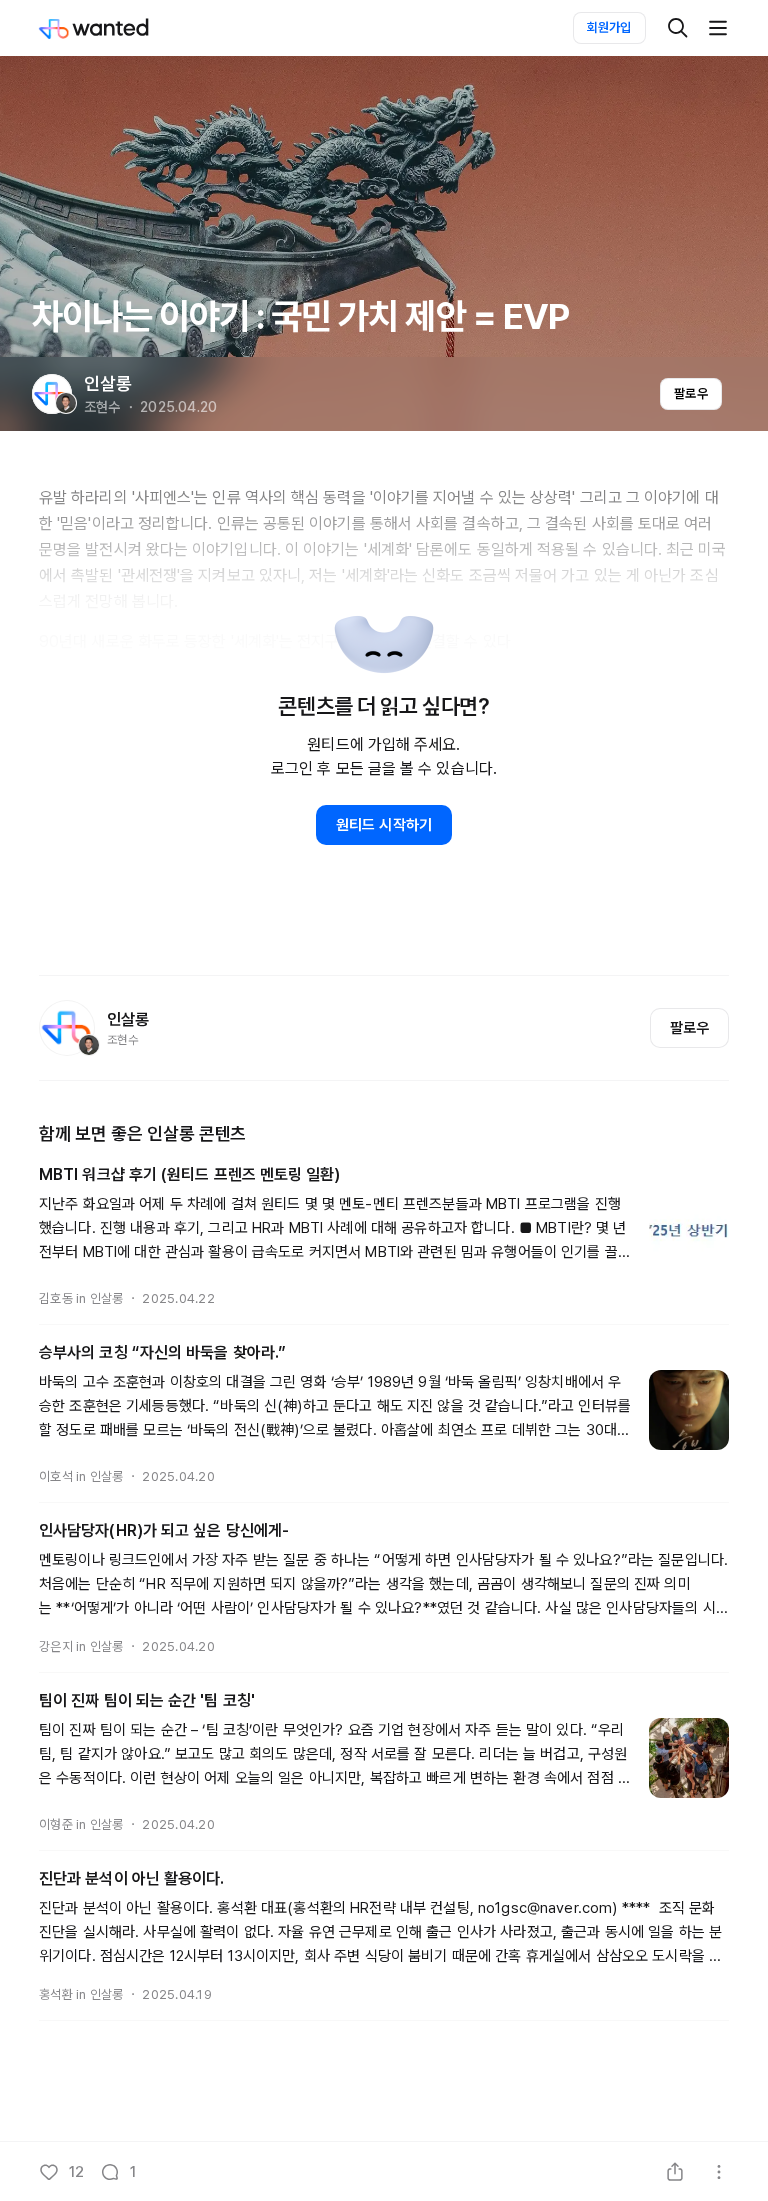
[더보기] (718, 28)
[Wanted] (114, 28)
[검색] (678, 28)
